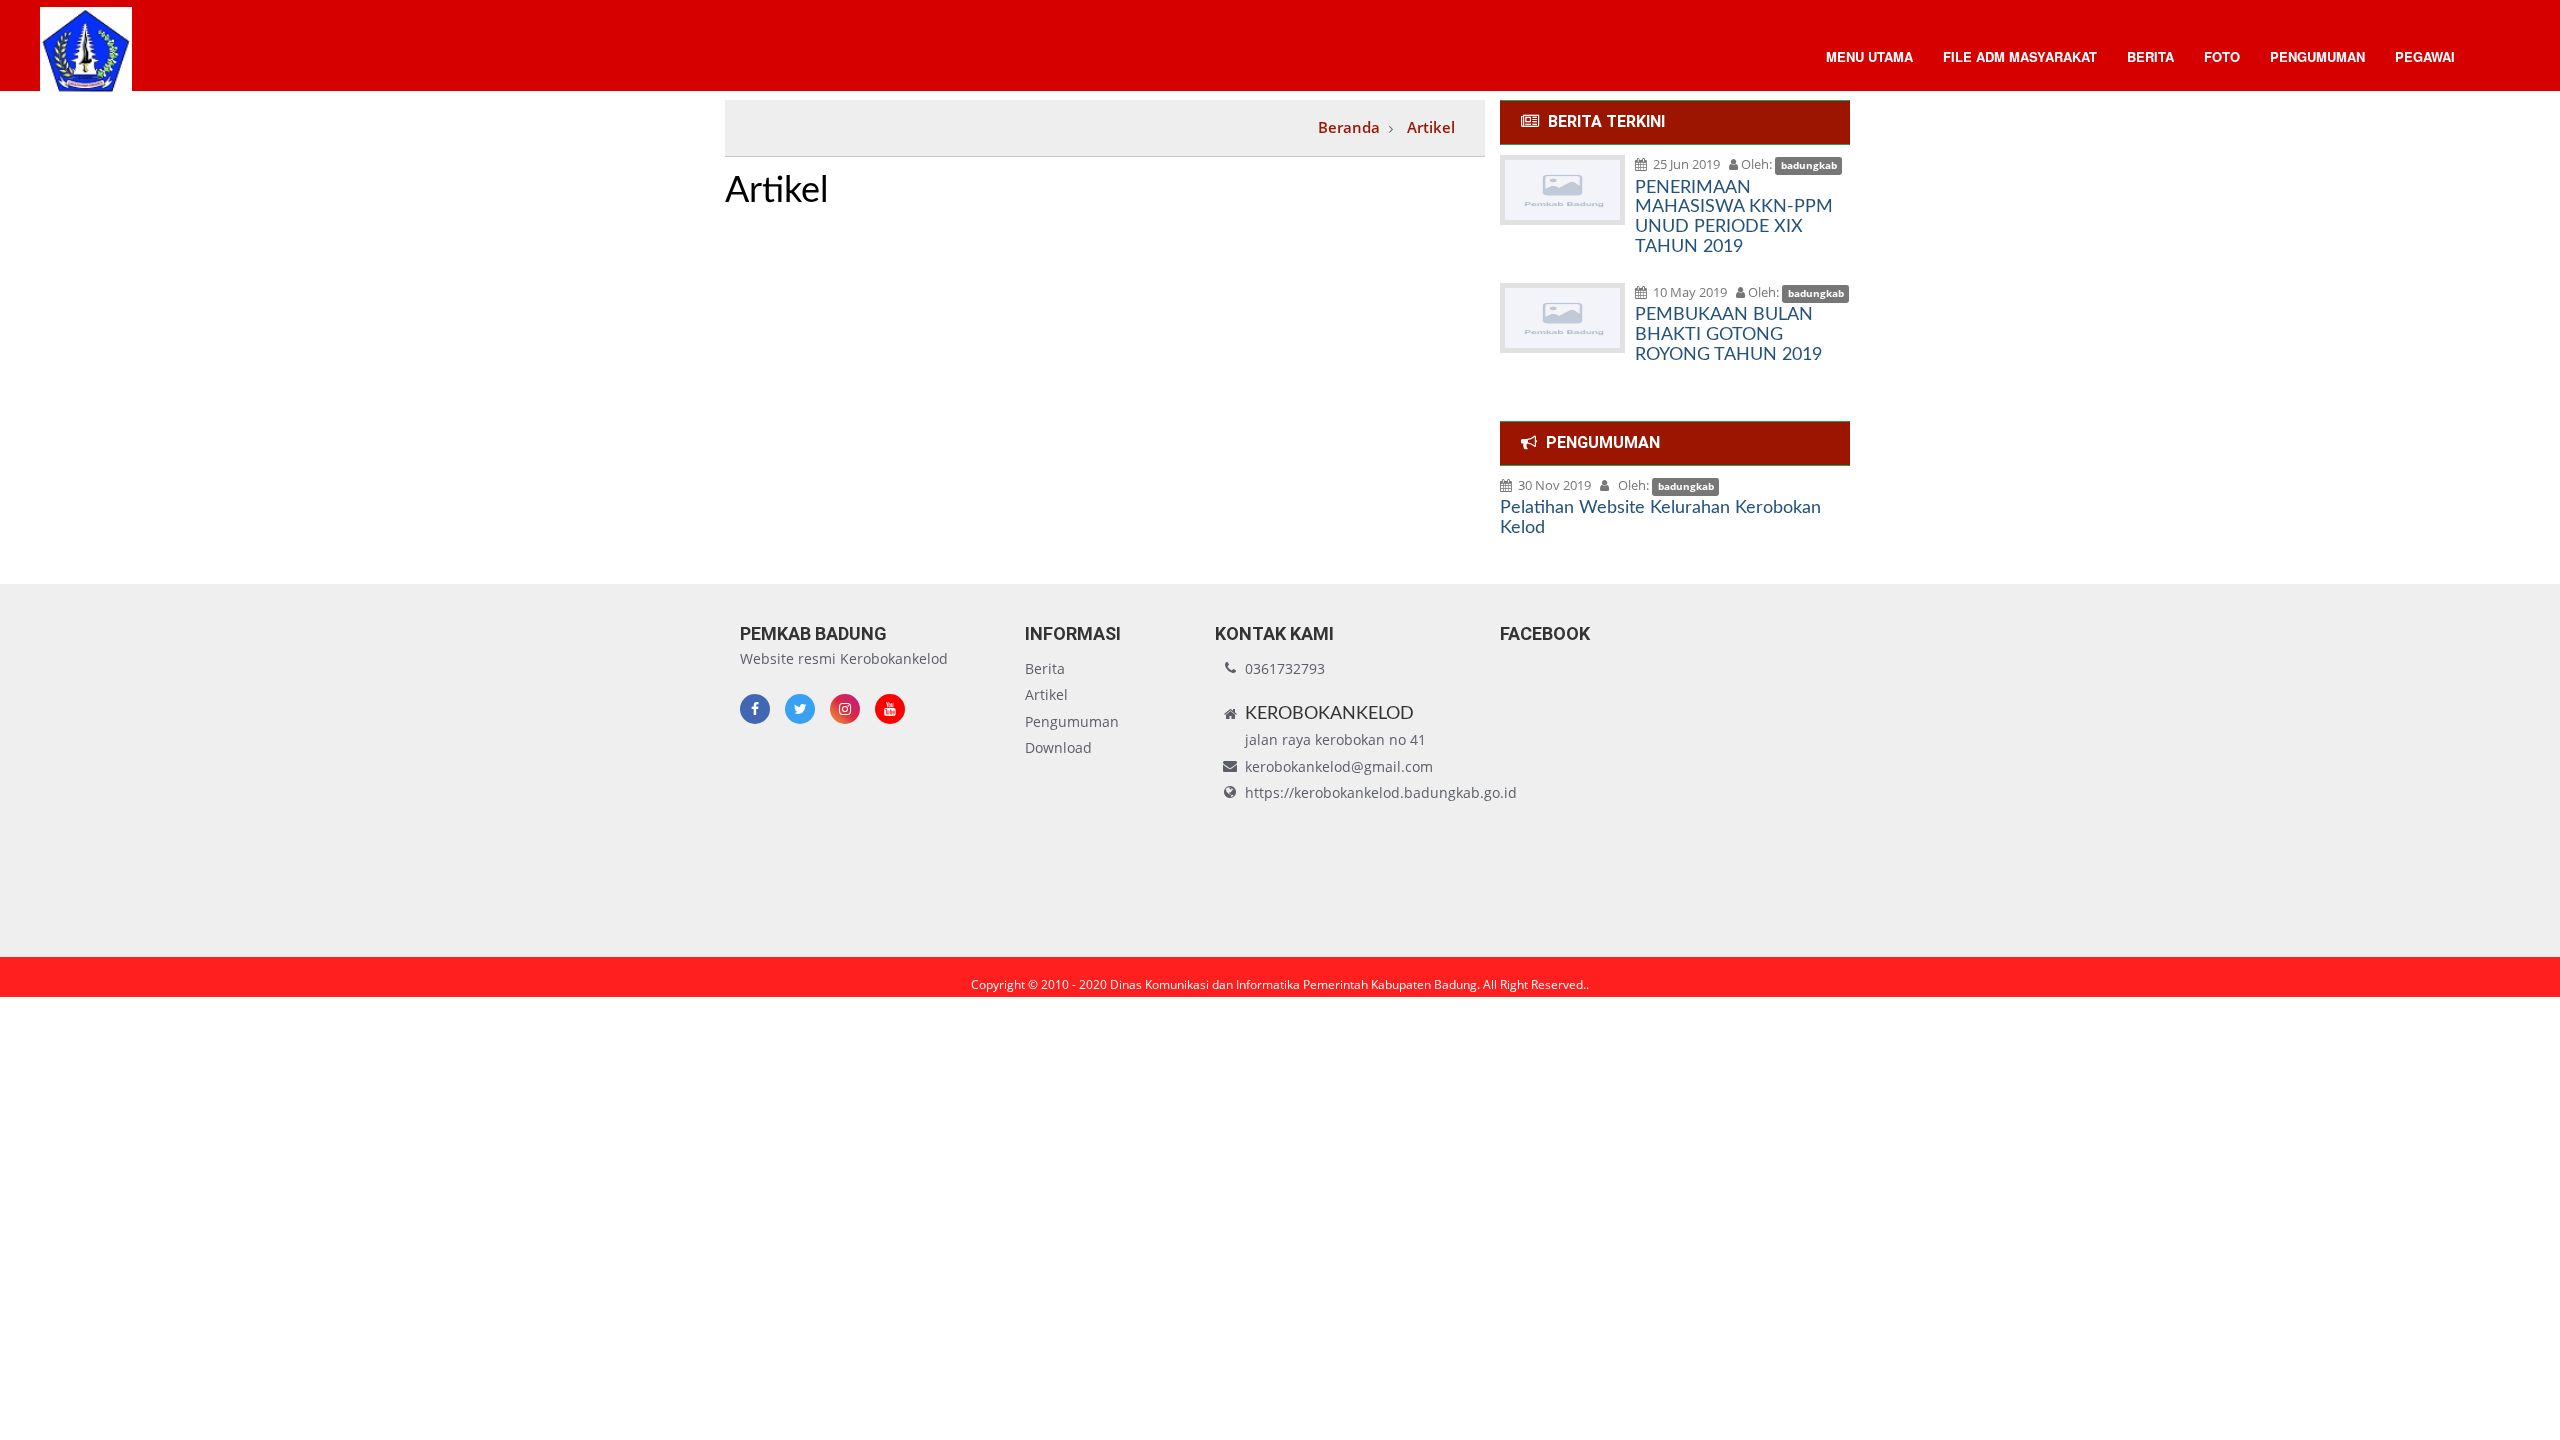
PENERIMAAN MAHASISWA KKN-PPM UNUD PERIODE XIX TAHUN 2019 (1734, 217)
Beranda (1349, 127)
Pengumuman (2317, 56)
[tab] (1675, 122)
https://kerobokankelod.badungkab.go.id (1381, 792)
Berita (2150, 56)
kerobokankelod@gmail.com (1339, 766)
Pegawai (2425, 56)
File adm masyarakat (2020, 56)
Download (1058, 747)
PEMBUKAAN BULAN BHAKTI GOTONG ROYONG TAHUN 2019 (1728, 335)
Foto (2222, 56)
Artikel (1046, 694)
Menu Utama (1869, 56)
